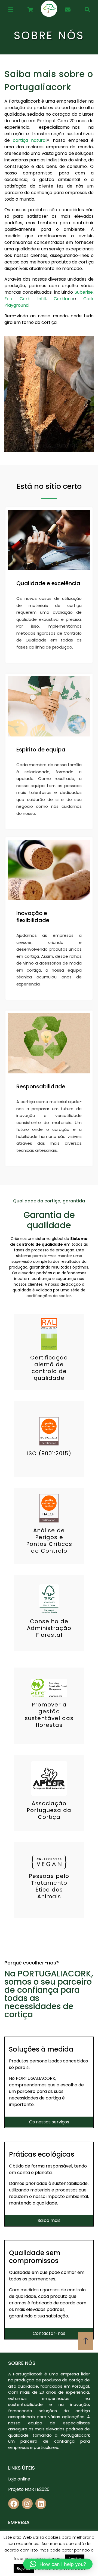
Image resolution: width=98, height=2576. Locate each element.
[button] (58, 2564)
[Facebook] (14, 2504)
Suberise (84, 292)
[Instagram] (27, 2504)
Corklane (63, 299)
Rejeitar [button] (24, 2569)
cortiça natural (30, 140)
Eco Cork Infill (25, 299)
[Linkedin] (41, 2504)
